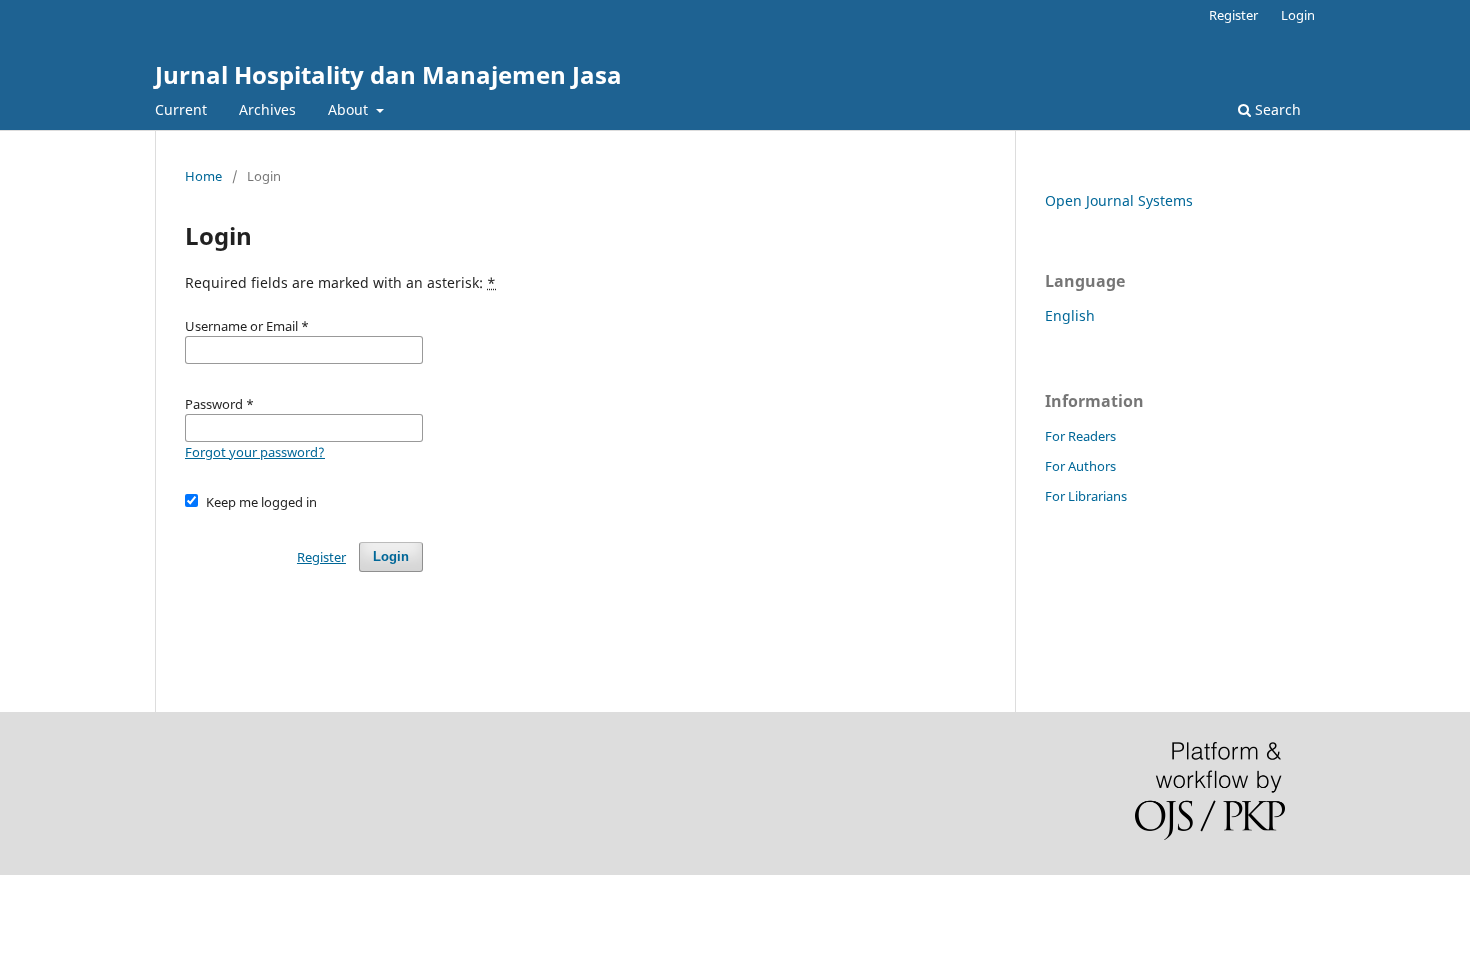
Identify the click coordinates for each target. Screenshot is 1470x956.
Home (203, 176)
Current (181, 109)
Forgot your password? (255, 452)
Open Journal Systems (1119, 200)
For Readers (1080, 436)
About (350, 109)
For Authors (1080, 466)
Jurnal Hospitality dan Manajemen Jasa (388, 74)
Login (1298, 15)
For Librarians (1086, 496)
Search (1276, 109)
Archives (267, 109)
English (1070, 315)
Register (1233, 15)
